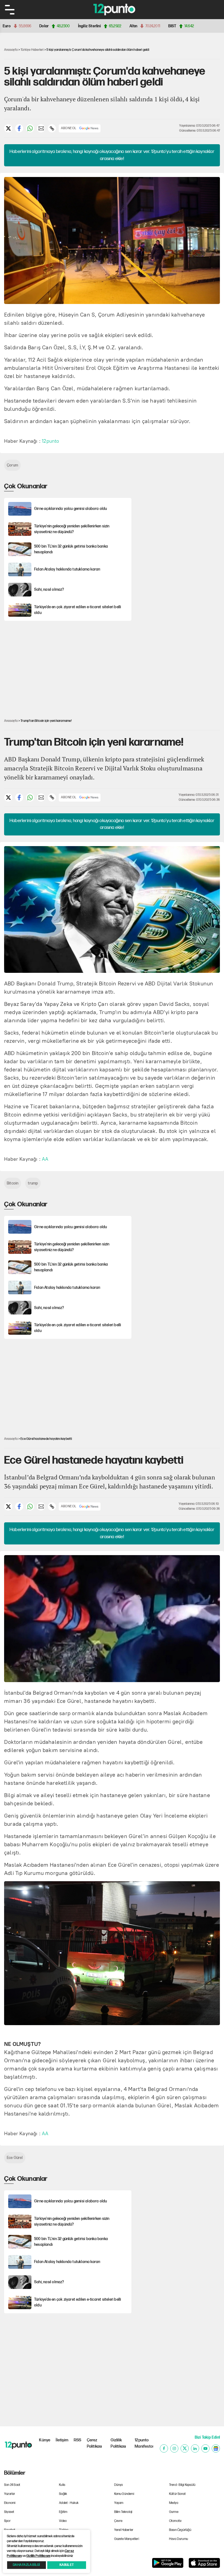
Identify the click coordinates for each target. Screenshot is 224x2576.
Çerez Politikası (95, 2443)
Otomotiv (176, 2521)
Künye (45, 2440)
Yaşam (119, 2503)
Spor (7, 2521)
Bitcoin (13, 1183)
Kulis (62, 2485)
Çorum (12, 465)
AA (45, 1159)
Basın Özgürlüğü (180, 2530)
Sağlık (63, 2494)
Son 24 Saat (12, 2485)
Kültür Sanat (177, 2494)
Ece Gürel (15, 2158)
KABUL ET (67, 2565)
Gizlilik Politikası (118, 2443)
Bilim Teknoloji (123, 2512)
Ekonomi (10, 2503)
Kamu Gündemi (124, 2494)
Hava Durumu (179, 2539)
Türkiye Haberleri (32, 50)
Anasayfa (11, 50)
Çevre (118, 2521)
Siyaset (9, 2512)
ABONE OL (69, 128)
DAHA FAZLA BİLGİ (26, 2565)
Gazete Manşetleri (127, 2539)
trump (33, 1183)
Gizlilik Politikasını (38, 2556)
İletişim (62, 2440)
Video (63, 2521)
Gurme (174, 2512)
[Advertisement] (179, 516)
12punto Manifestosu (144, 2443)
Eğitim (63, 2512)
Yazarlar (10, 2494)
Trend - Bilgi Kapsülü (182, 2485)
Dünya (119, 2485)
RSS (78, 2440)
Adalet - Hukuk (69, 2503)
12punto (50, 441)
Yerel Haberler (124, 2530)
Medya (174, 2503)
